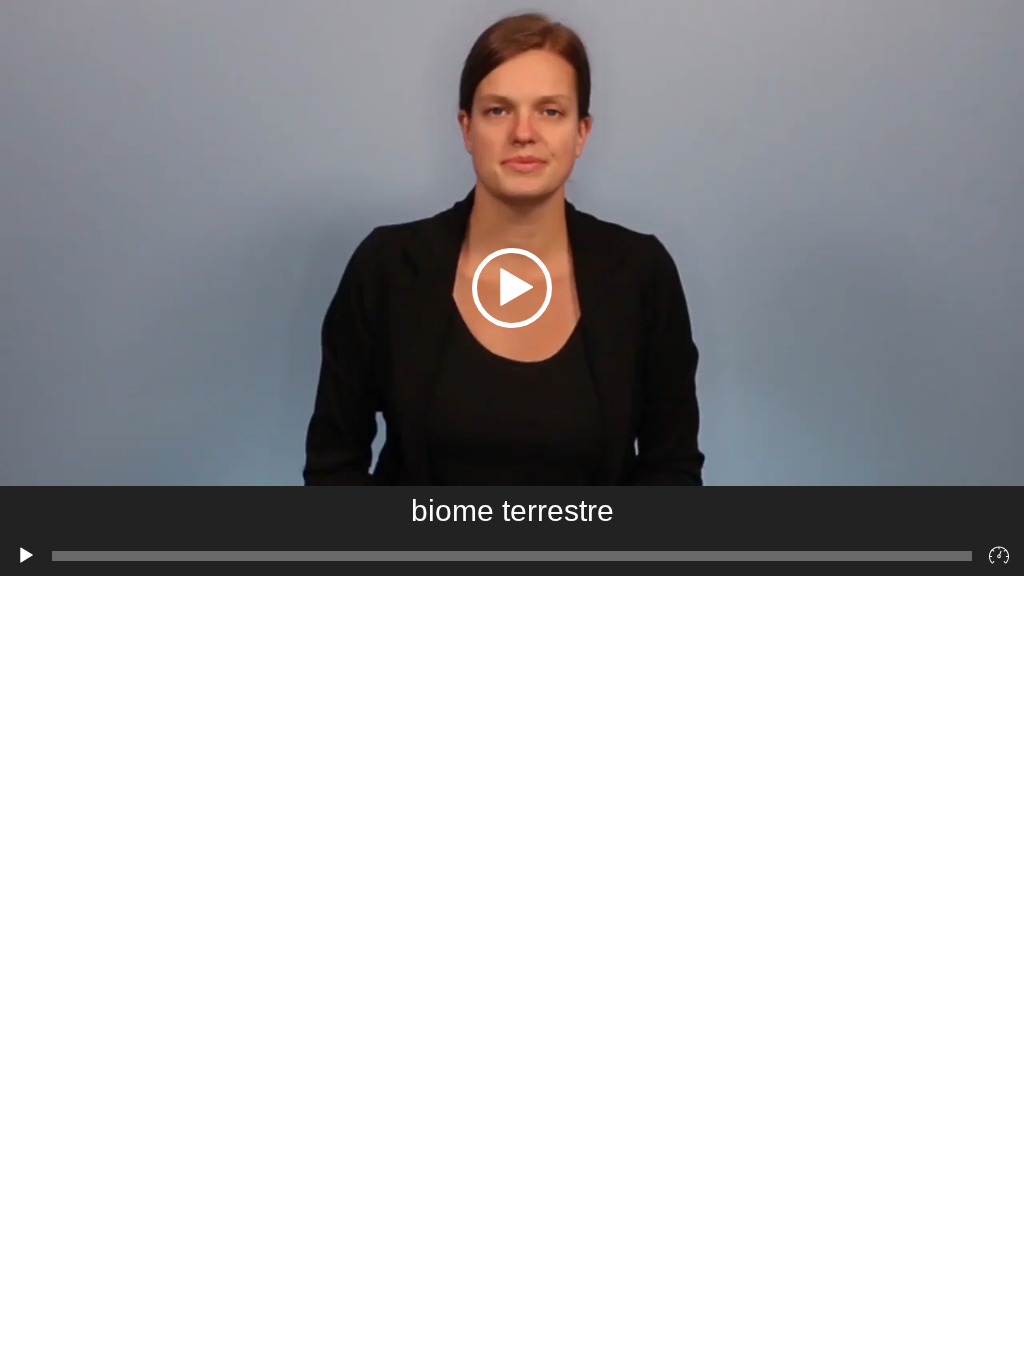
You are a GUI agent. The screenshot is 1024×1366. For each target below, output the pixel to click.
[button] (512, 288)
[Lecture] (26, 556)
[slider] (512, 556)
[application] (512, 288)
